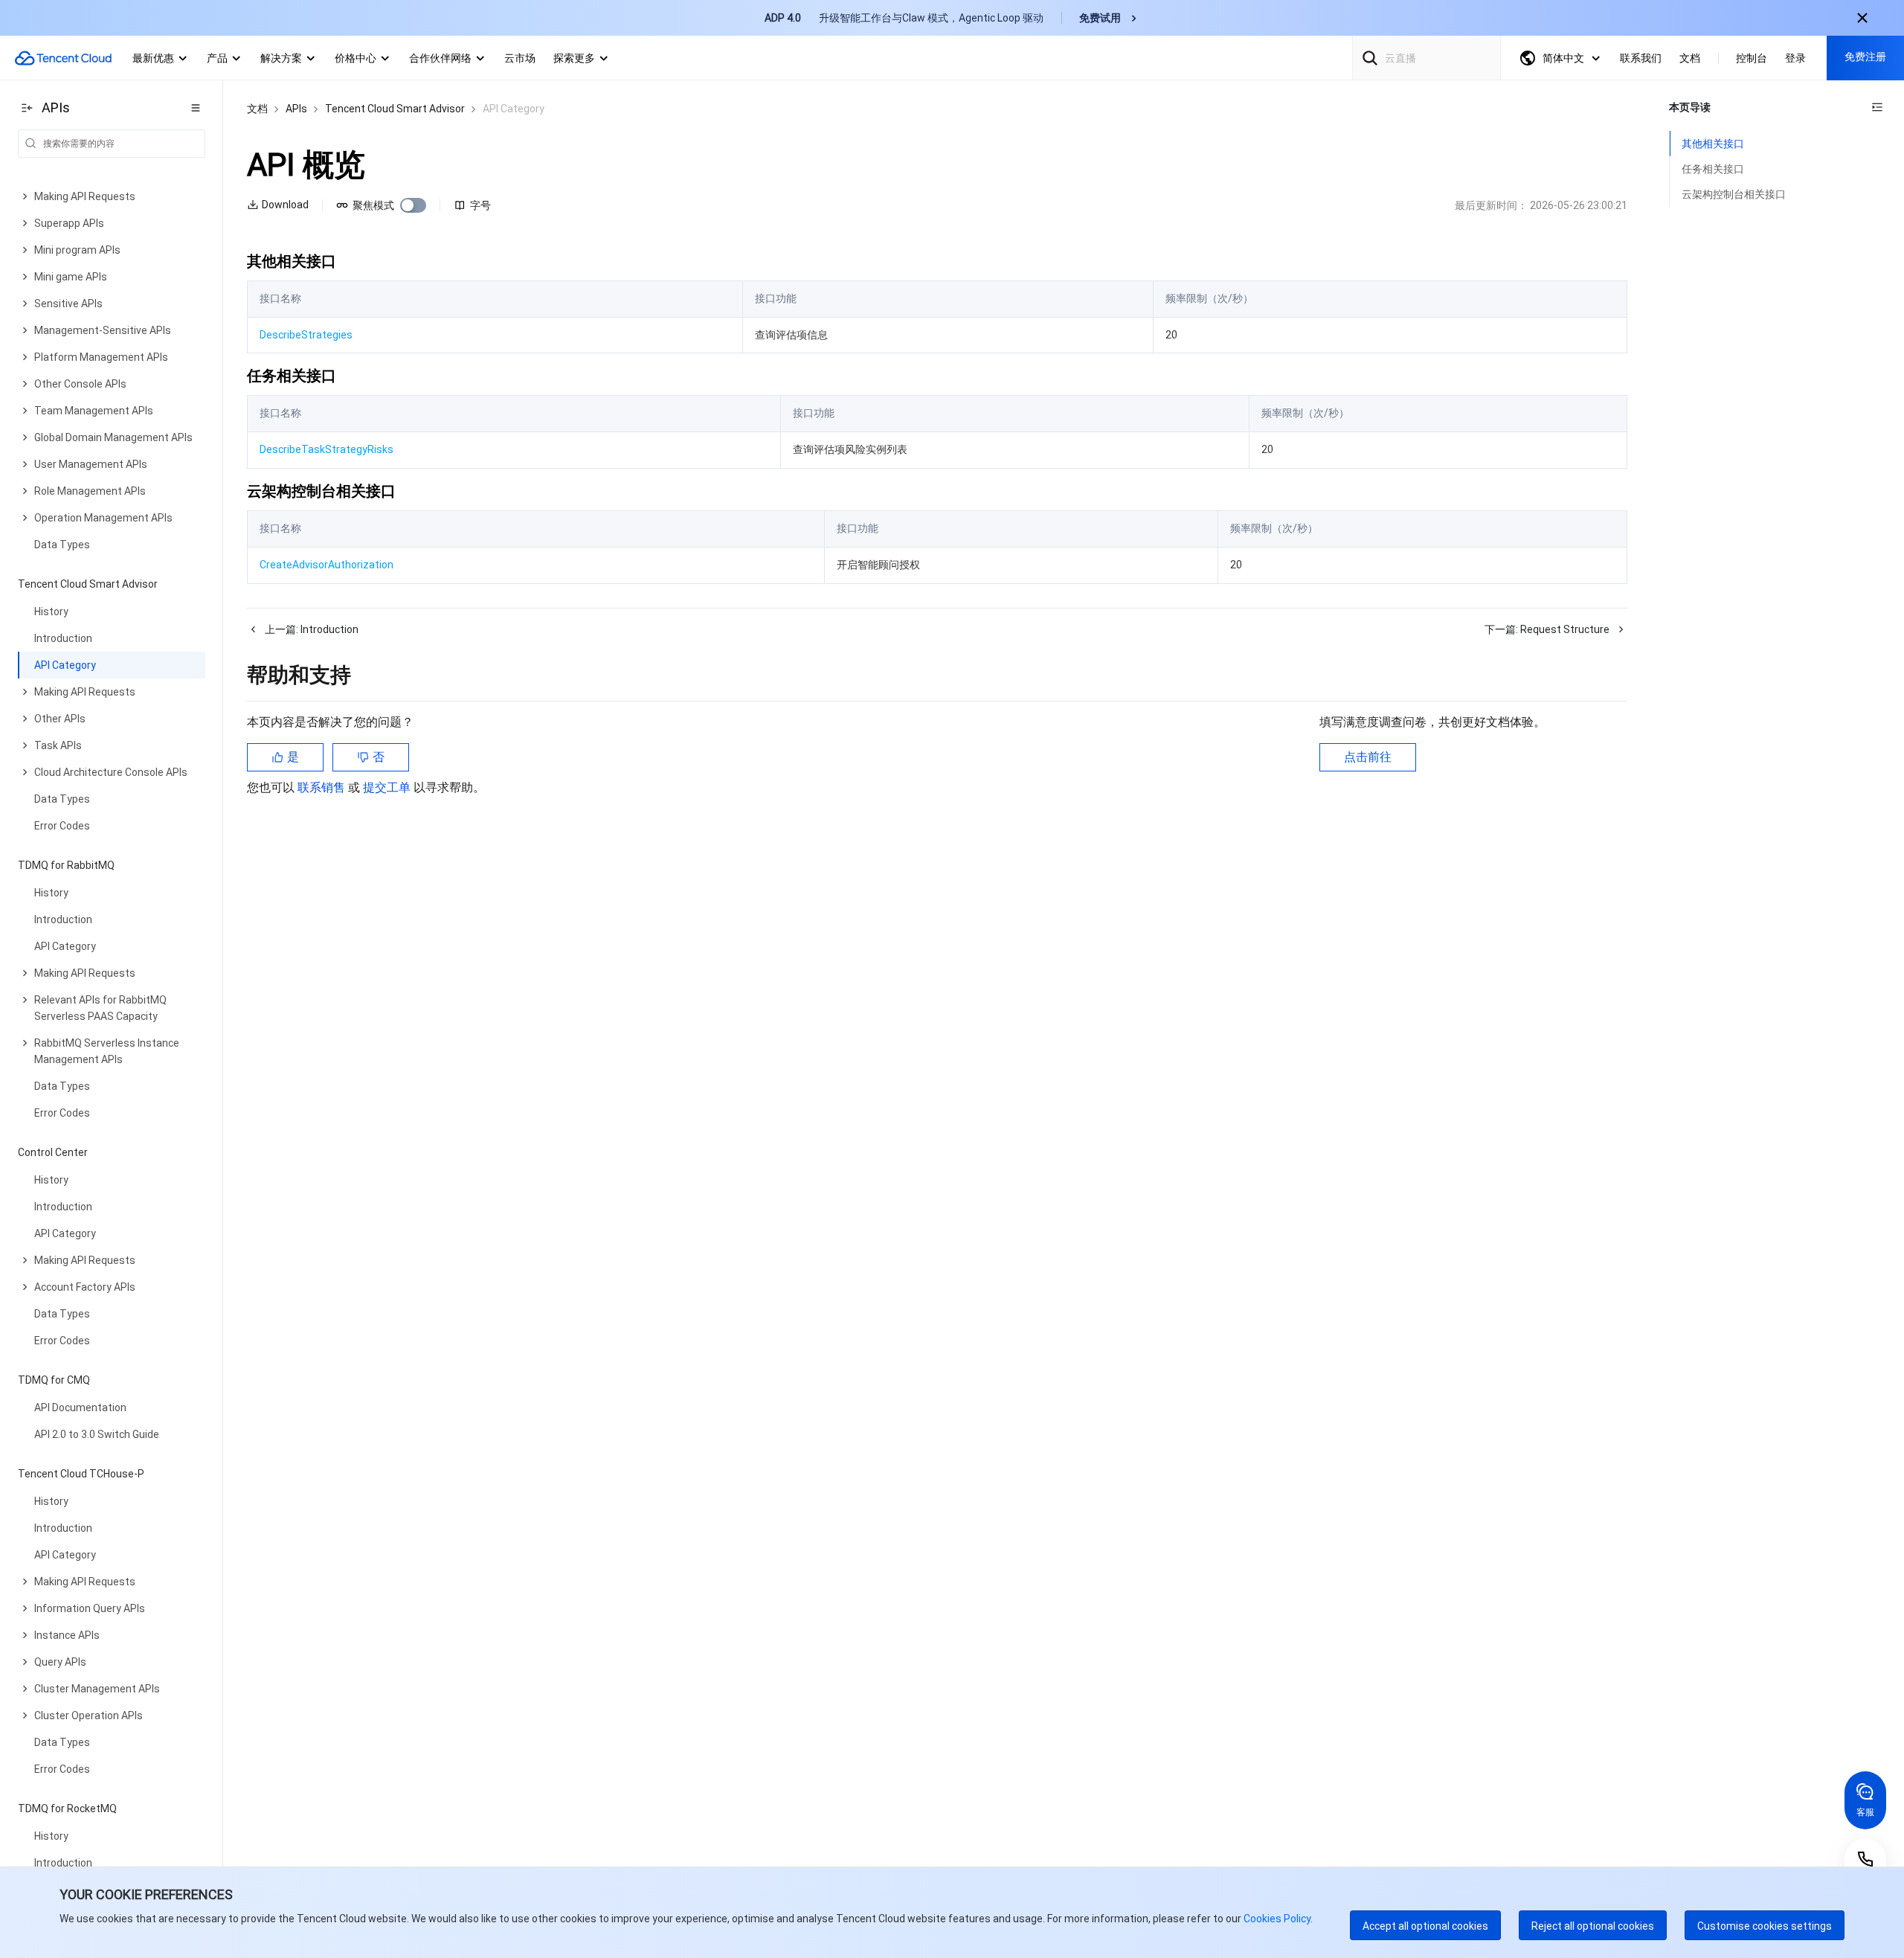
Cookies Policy (1276, 1919)
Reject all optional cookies (1593, 1926)
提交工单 (388, 787)
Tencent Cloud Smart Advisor (395, 109)
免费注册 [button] (1865, 57)
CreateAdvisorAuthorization (327, 565)
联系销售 (323, 787)
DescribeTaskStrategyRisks (327, 449)
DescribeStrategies (306, 335)
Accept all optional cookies (1425, 1926)
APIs (296, 109)
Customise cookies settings (1765, 1926)
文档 (257, 109)
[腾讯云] (63, 58)
